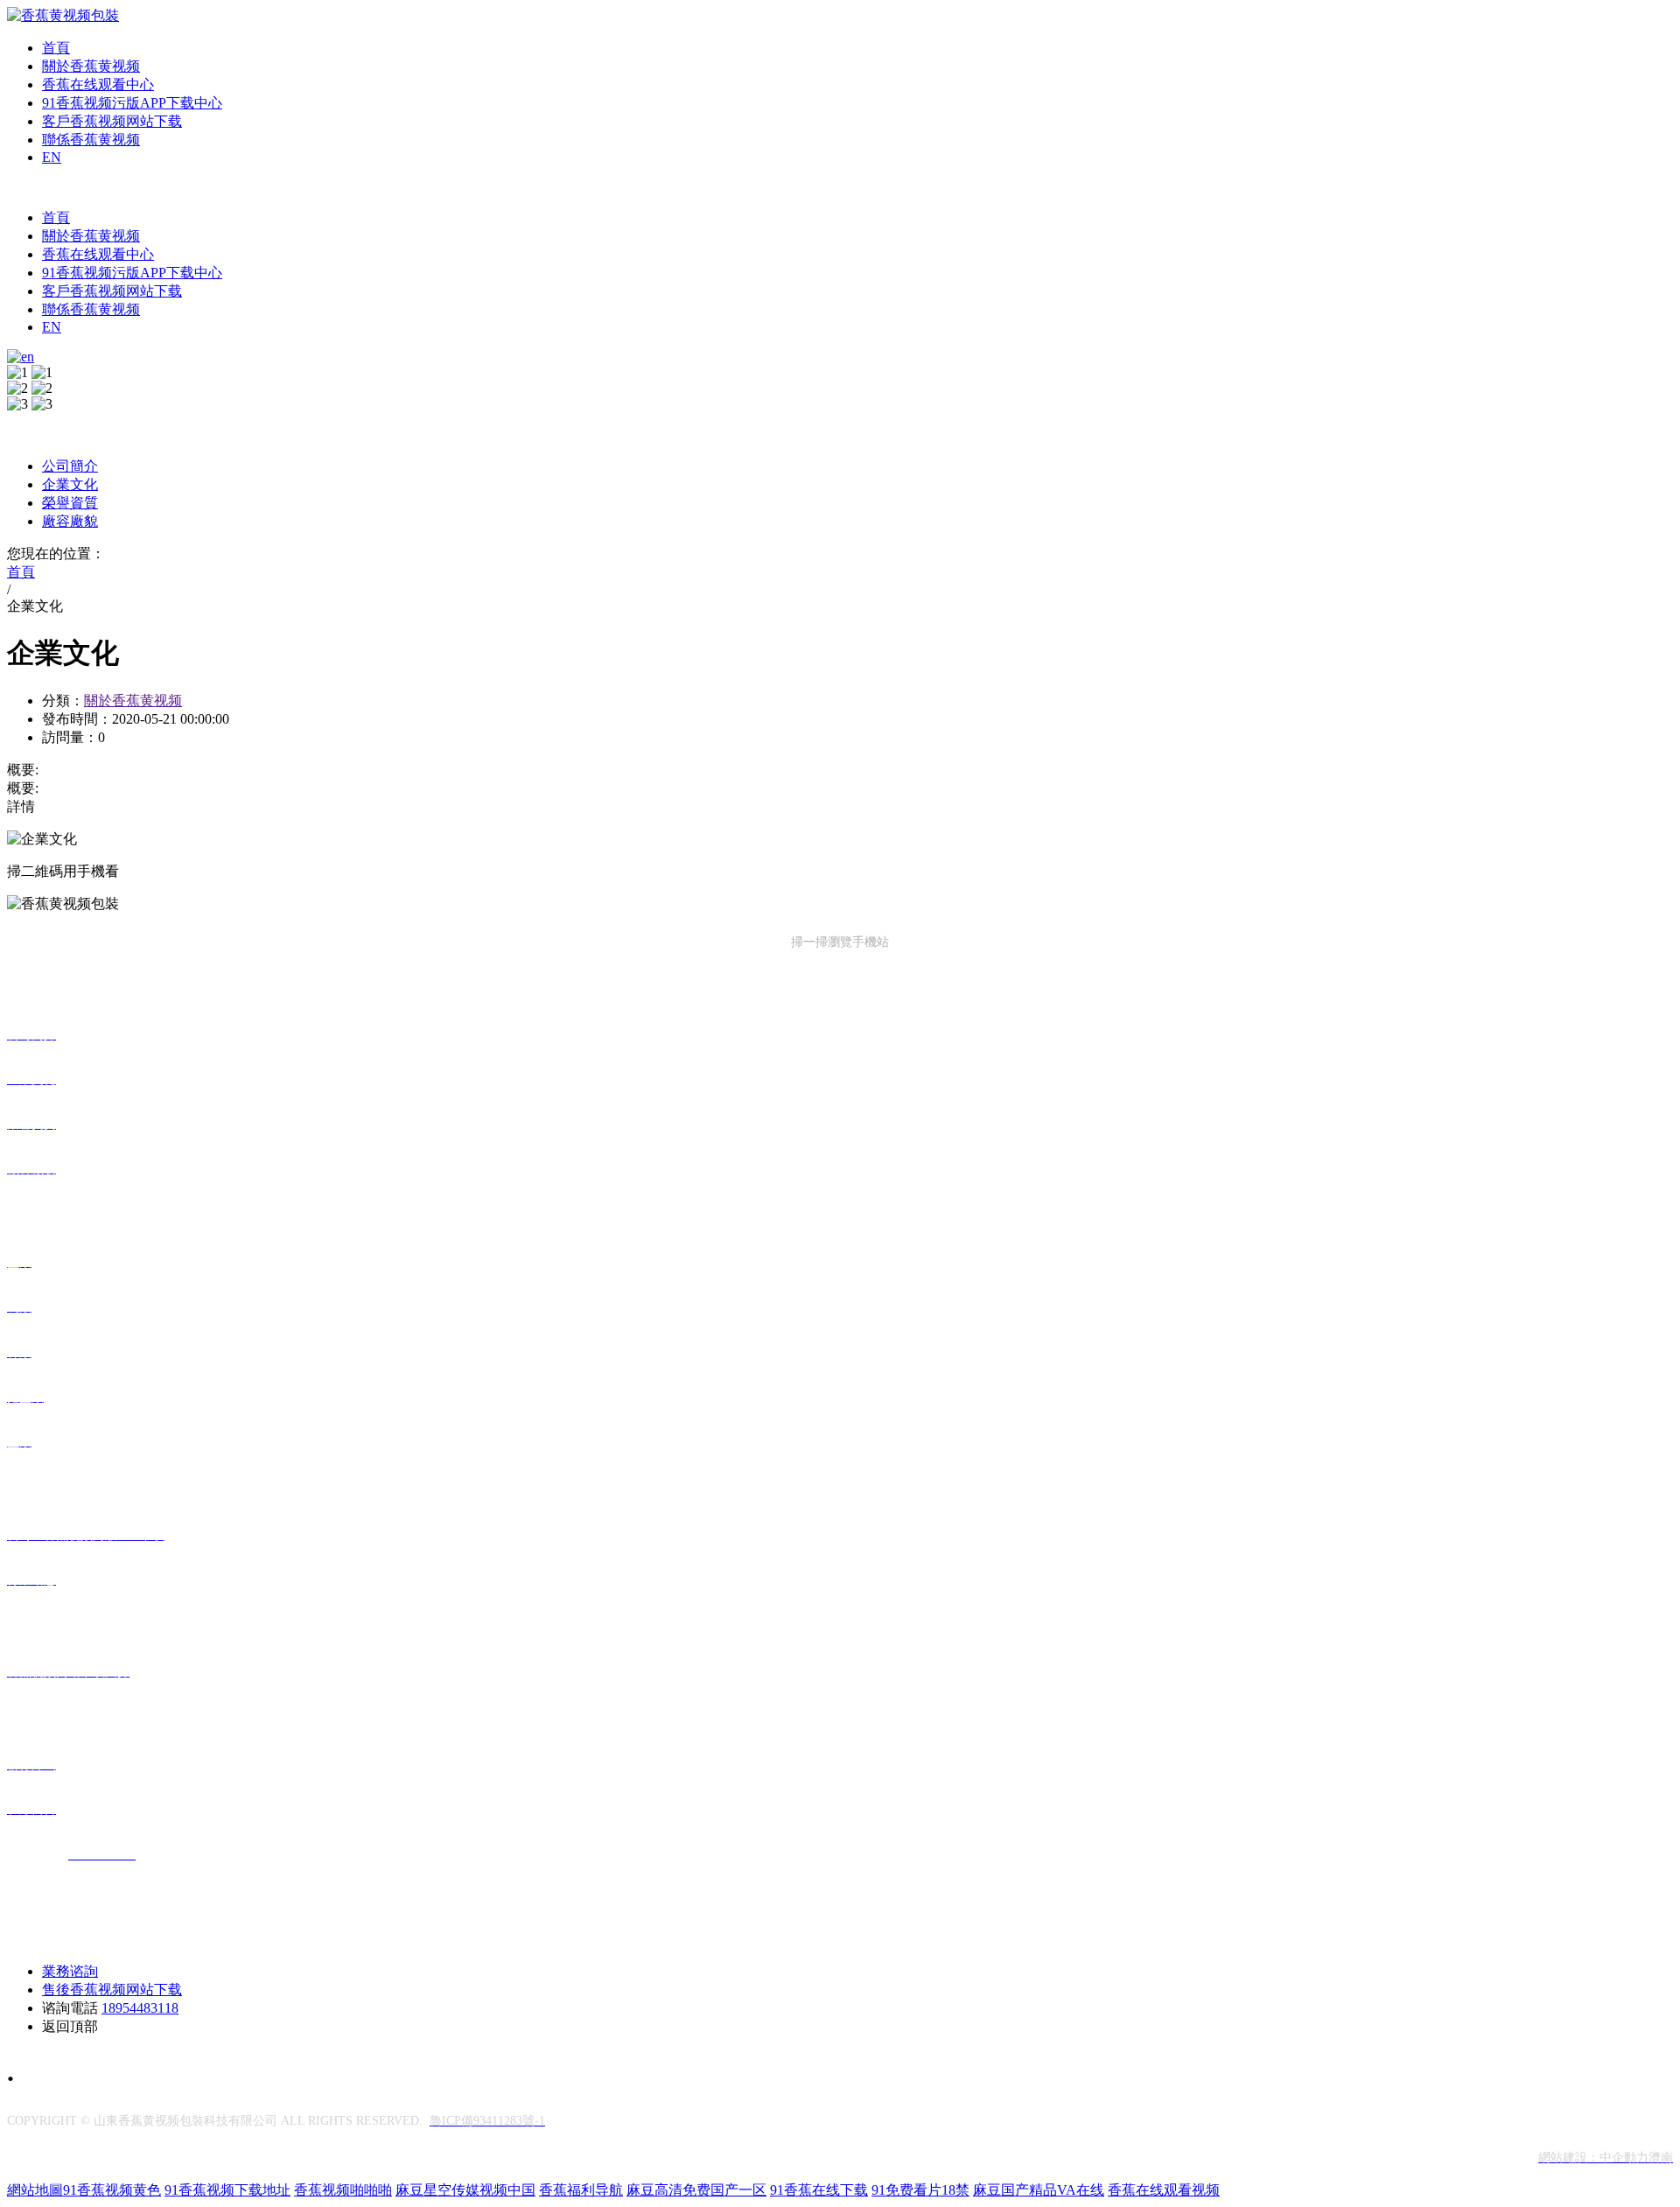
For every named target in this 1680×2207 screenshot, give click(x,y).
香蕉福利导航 (581, 2190)
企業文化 (70, 484)
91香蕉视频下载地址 (227, 2190)
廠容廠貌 (70, 521)
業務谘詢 (70, 1971)
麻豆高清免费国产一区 (696, 2190)
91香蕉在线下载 (819, 2190)
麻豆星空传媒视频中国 (465, 2190)
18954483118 (140, 2008)
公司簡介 (70, 466)
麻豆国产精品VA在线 (1039, 2190)
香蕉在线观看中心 (98, 84)
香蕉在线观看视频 (1164, 2190)
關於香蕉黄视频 (91, 66)
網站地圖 (35, 2190)
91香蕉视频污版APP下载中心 (132, 103)
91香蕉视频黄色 (112, 2190)
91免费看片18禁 (920, 2190)
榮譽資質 (70, 503)
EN (52, 157)
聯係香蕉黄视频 (91, 140)
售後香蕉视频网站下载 (112, 1990)
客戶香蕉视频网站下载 (112, 121)
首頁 (56, 48)
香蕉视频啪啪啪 (343, 2190)
